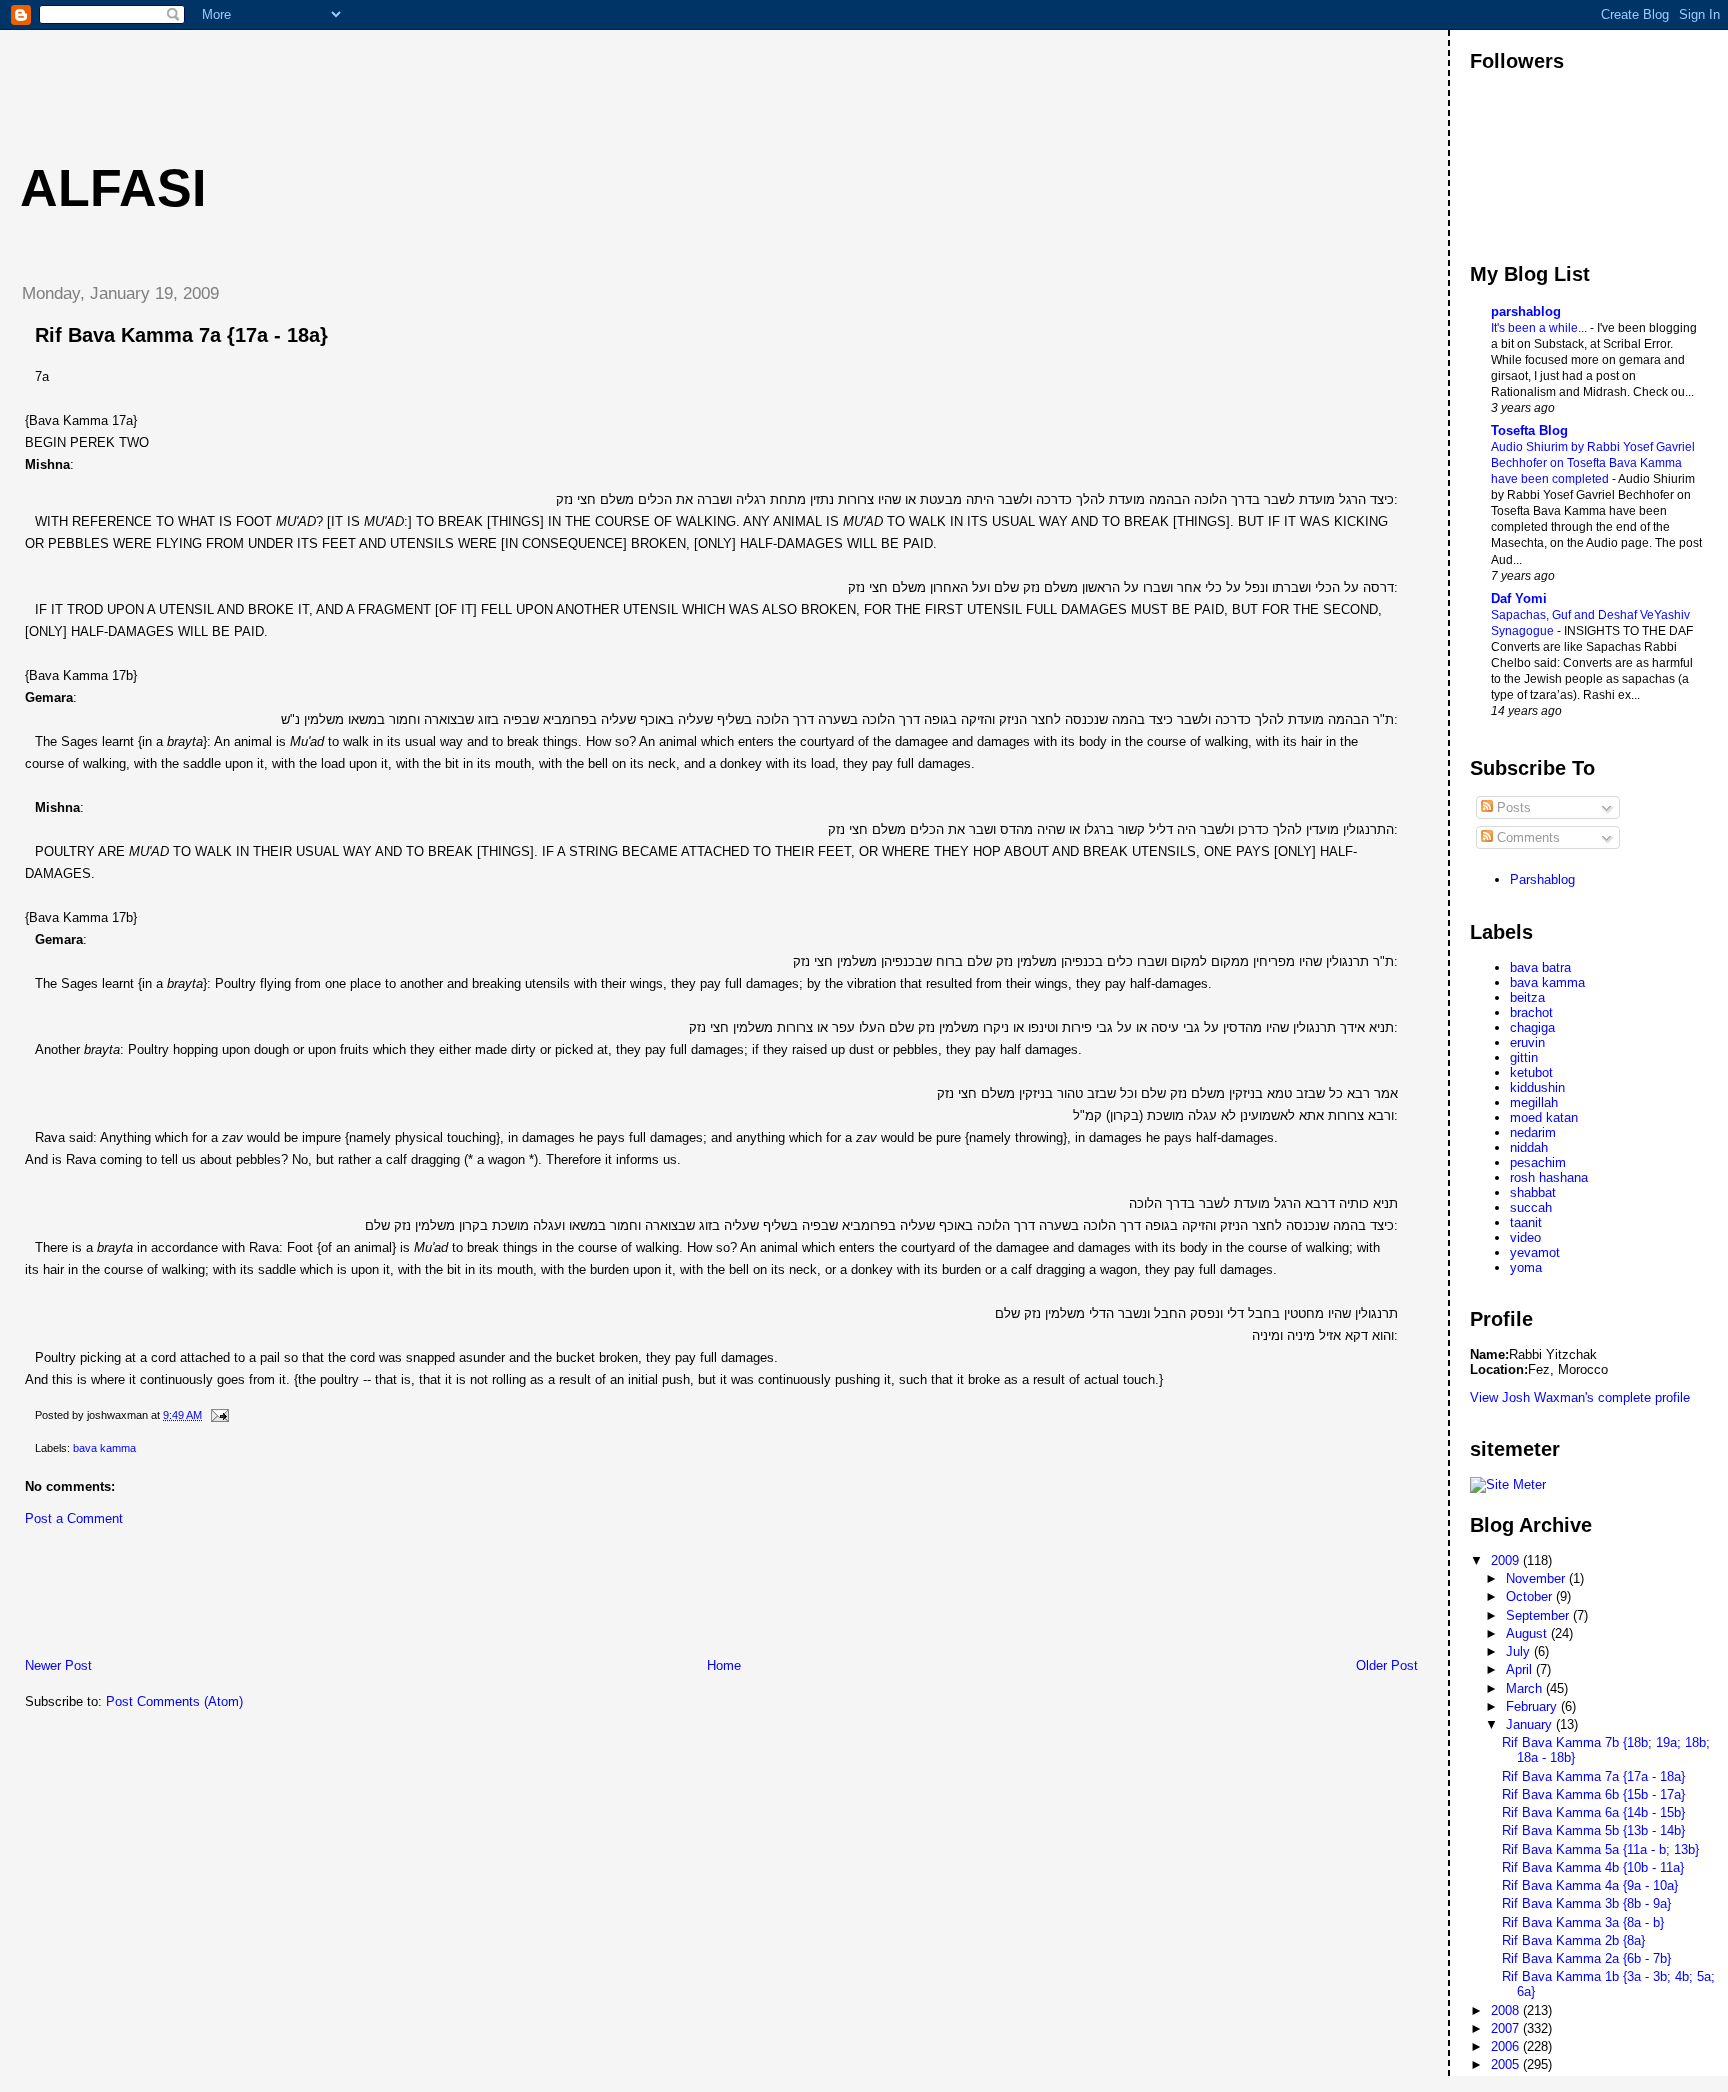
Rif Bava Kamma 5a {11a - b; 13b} (1600, 1849)
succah (1531, 1207)
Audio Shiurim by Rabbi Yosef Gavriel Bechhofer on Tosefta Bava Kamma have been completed (1593, 463)
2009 (1507, 1560)
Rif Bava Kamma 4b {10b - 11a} (1593, 1867)
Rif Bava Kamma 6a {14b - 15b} (1593, 1812)
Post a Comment (74, 1518)
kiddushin (1537, 1087)
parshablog (1526, 311)
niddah (1529, 1147)
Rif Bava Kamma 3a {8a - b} (1583, 1922)
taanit (1526, 1222)
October (1531, 1596)
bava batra (1540, 967)
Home (724, 1665)
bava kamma (104, 1448)
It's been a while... (1540, 328)
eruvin (1527, 1042)
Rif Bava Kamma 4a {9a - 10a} (1590, 1885)
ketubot (1531, 1072)
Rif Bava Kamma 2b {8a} (1573, 1940)
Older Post (1387, 1665)
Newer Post (58, 1665)
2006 (1507, 2046)
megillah (1534, 1102)
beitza (1527, 997)
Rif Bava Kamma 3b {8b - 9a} (1586, 1903)
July (1520, 1651)
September (1539, 1615)
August (1528, 1633)
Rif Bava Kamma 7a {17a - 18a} (181, 335)
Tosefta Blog (1529, 430)
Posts (1512, 807)
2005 (1507, 2064)
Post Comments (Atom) (174, 1701)
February (1533, 1706)
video (1525, 1237)
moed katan (1544, 1117)
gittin (1524, 1057)
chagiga (1532, 1027)
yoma (1526, 1267)
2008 (1507, 2010)
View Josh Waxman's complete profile (1580, 1397)
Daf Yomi (1519, 598)
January (1531, 1724)
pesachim (1538, 1162)
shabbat (1533, 1192)
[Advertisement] (369, 75)
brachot (1531, 1012)
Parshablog (1542, 879)
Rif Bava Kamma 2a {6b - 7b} (1586, 1958)
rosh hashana (1549, 1177)
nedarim (1533, 1132)
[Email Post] (217, 1415)
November (1537, 1578)
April (1521, 1669)
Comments (1526, 837)
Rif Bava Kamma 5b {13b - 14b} (1593, 1830)
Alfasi (113, 188)
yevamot (1535, 1252)
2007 (1507, 2028)
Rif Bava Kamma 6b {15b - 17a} (1593, 1794)
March (1526, 1688)
